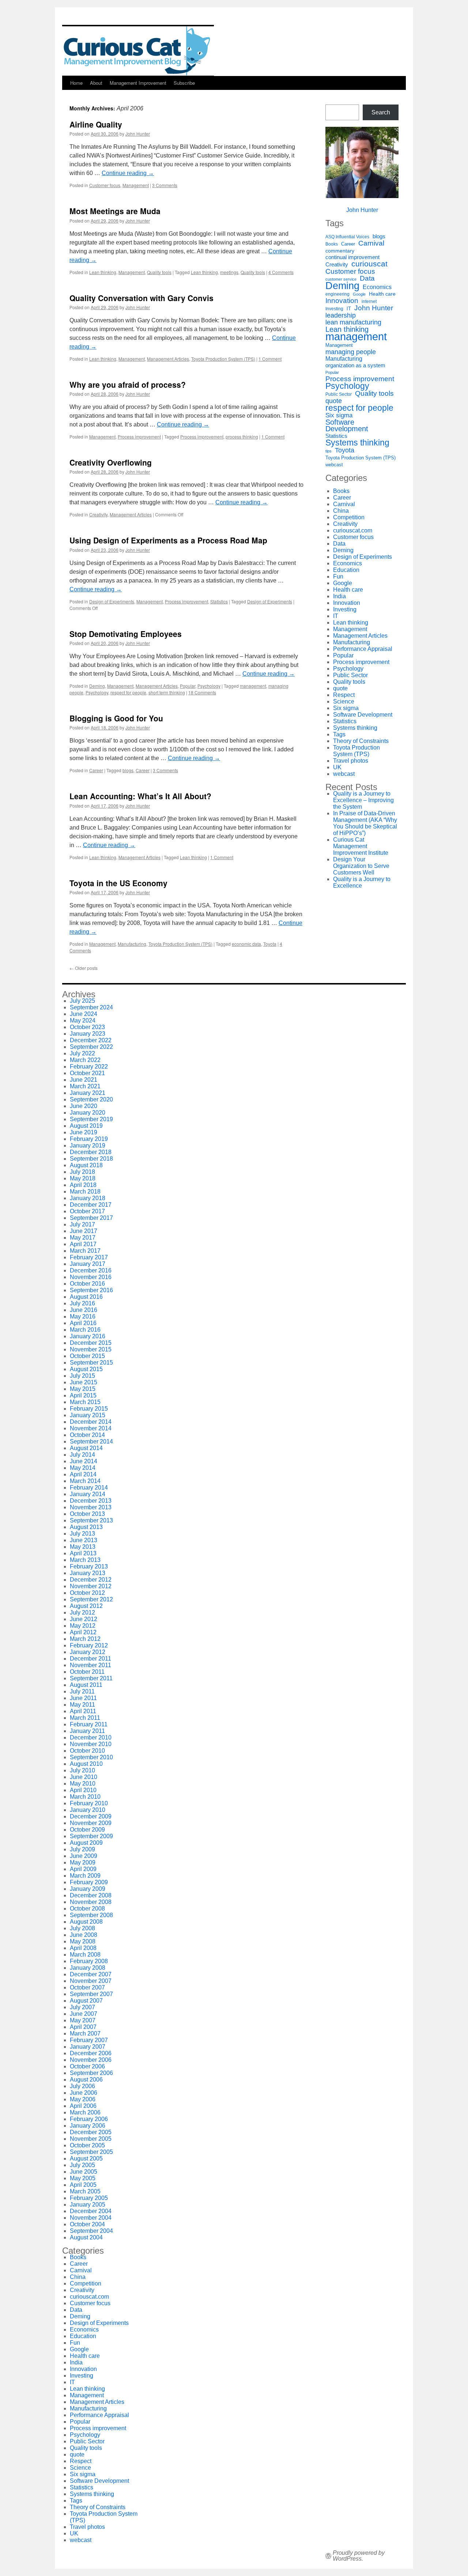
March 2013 (85, 1560)
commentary (340, 251)
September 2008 (91, 1915)
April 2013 (83, 1553)
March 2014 (85, 1481)
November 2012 (91, 1586)
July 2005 (82, 2165)
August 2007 (86, 2001)
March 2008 (85, 1955)
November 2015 (91, 1349)
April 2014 (83, 1474)
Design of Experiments (112, 601)
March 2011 (85, 1718)
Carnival (371, 243)
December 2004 (91, 2211)
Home (76, 83)
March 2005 (85, 2191)
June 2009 (84, 1856)
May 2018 (83, 1178)
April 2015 (83, 1395)
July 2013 (82, 1534)
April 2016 (83, 1323)
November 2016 (91, 1277)
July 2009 (82, 1849)
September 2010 (91, 1757)
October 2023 (87, 1027)
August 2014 (86, 1448)
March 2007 (85, 2034)
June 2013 (84, 1540)
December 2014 (91, 1422)
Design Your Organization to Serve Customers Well (361, 866)
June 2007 (84, 2014)
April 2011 (83, 1711)
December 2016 (91, 1270)
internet (369, 301)
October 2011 (87, 1672)
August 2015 (86, 1369)
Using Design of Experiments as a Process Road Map (168, 540)
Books (332, 244)
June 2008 (84, 1935)
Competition (349, 517)
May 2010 (83, 1784)
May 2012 (83, 1626)
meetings (229, 272)
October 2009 (87, 1830)
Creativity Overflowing (111, 462)
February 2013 (89, 1566)
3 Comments (165, 185)
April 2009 (83, 1869)
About (96, 83)
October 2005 (87, 2145)
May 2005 (83, 2178)
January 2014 (88, 1494)
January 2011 (87, 1731)
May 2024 (83, 1020)
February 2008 (89, 1961)
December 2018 (91, 1152)
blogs (128, 770)
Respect (344, 695)
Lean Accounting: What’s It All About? (140, 796)
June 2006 (84, 2093)
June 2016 (84, 1310)
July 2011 (82, 1691)
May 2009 (83, 1862)
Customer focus (105, 185)
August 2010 (86, 1764)
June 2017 (84, 1231)
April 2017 (83, 1244)
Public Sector (339, 394)
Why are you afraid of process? (128, 384)
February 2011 (89, 1724)
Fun (338, 576)
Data (367, 278)
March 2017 (85, 1251)
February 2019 (89, 1139)
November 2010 (91, 1744)
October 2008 (87, 1909)
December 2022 (91, 1040)
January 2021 (88, 1093)
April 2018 (83, 1185)
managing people (351, 352)
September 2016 (91, 1290)
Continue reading (128, 173)
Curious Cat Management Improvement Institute (361, 846)
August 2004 (86, 2237)
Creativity (98, 514)
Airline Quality (96, 124)
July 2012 (82, 1613)
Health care (382, 294)
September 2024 (91, 1007)
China (341, 511)
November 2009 (91, 1823)
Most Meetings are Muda (115, 211)
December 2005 (91, 2132)
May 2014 (83, 1468)
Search (381, 112)
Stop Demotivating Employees (126, 634)
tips (329, 451)
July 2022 (82, 1053)
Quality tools (159, 272)
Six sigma (339, 416)
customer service (341, 279)
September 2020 (91, 1099)
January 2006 (88, 2126)
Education (346, 570)
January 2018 (88, 1198)
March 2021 (85, 1086)
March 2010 (85, 1797)
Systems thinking (357, 443)
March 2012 (85, 1639)
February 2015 (89, 1409)
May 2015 (83, 1389)
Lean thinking (103, 272)
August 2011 (86, 1685)
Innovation (342, 301)
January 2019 (88, 1145)
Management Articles (168, 359)
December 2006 (91, 2053)
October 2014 (87, 1435)
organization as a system (355, 365)
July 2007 (82, 2007)
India (339, 596)
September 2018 (91, 1159)
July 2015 (82, 1376)
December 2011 (90, 1659)
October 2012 (87, 1593)
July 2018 (82, 1172)
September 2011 (91, 1678)
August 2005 (86, 2158)
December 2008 (91, 1895)
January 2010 (88, 1810)
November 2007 (91, 1981)
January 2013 (88, 1573)
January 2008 (88, 1968)
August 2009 (86, 1843)
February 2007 (89, 2040)
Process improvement (139, 437)
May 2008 (83, 1941)
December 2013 (91, 1501)
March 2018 (85, 1192)
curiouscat (369, 264)
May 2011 (82, 1705)
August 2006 (86, 2080)
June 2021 (84, 1080)
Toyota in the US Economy (118, 883)
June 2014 (84, 1461)
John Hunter (138, 134)
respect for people (128, 692)
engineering (337, 294)
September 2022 (91, 1047)
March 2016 (85, 1330)
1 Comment (270, 359)
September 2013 (91, 1520)
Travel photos (351, 761)
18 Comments (202, 692)
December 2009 (91, 1816)
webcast (334, 465)
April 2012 (83, 1632)
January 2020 (88, 1113)
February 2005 (89, 2198)
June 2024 (84, 1014)
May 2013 (83, 1547)
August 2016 (86, 1297)
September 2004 (91, 2231)
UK (337, 767)
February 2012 (89, 1645)
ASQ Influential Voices (347, 237)
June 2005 (84, 2172)
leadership (341, 315)
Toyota (270, 944)
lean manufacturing (353, 322)
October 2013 (87, 1514)
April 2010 (83, 1790)
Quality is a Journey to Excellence (362, 882)
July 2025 (82, 1001)
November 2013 (91, 1507)
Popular (188, 686)
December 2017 (91, 1205)
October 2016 (87, 1284)
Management (136, 185)
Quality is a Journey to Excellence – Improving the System (363, 800)
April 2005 (83, 2185)
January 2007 (88, 2047)
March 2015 (85, 1402)
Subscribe (184, 83)
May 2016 (83, 1317)
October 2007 (87, 1987)
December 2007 (91, 1974)
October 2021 (87, 1073)
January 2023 (88, 1034)
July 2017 (82, 1224)
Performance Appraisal (363, 649)
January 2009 (88, 1889)
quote (334, 401)
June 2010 (84, 1777)
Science (344, 701)
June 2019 (84, 1132)
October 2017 (87, 1211)
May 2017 (83, 1238)
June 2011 (83, 1698)
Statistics (219, 601)
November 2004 (91, 2218)
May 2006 (83, 2099)
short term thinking (167, 692)
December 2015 (91, 1343)
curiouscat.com (353, 530)
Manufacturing (132, 944)
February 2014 (89, 1488)
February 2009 (89, 1882)
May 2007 (83, 2020)
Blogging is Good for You (116, 718)
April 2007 (83, 2027)
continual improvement (352, 257)
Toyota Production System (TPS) (223, 359)
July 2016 (82, 1303)
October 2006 (87, 2066)
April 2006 (83, 2106)
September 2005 (91, 2152)
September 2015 (91, 1363)
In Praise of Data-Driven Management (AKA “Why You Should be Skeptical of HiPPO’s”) (365, 823)
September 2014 (91, 1441)
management (253, 686)
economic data (246, 944)
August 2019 (86, 1126)
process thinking (242, 437)
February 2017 (89, 1257)
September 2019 (91, 1119)
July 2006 (82, 2086)
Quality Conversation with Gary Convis (141, 298)
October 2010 (87, 1751)
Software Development (347, 425)
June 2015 (84, 1382)
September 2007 (91, 1994)
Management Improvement (138, 83)
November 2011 (90, 1665)
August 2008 (86, 1922)
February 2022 (89, 1067)
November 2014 (91, 1428)
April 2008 (83, 1948)
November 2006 (91, 2060)
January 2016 (88, 1336)
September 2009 (91, 1836)
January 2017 (88, 1264)
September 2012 (91, 1599)
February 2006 (89, 2119)
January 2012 (88, 1652)
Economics (377, 287)
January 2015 (88, 1415)
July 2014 (82, 1455)
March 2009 (85, 1876)
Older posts (84, 968)
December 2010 (91, 1737)
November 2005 (91, 2139)
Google (359, 294)
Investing (334, 309)
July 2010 (82, 1770)
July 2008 (82, 1928)
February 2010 (89, 1803)
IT (349, 309)
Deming (97, 686)
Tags (339, 734)
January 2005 (88, 2205)
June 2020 (84, 1106)
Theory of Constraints (361, 741)
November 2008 (91, 1902)
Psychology (209, 686)
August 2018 (86, 1165)
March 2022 (85, 1060)
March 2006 (85, 2112)
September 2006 (91, 2073)
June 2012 (84, 1619)
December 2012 (91, 1580)
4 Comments (281, 272)
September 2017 (91, 1218)
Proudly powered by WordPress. (359, 2556)
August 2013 (86, 1527)
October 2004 (87, 2224)
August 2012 (86, 1606)
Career (96, 770)
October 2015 (87, 1356)
